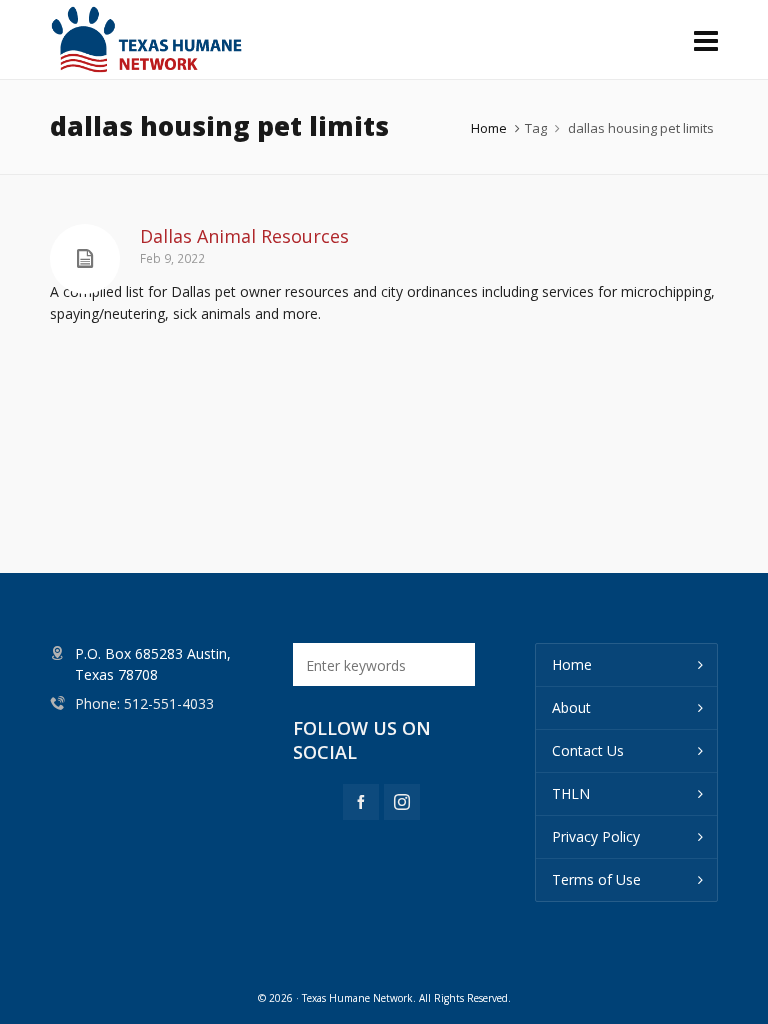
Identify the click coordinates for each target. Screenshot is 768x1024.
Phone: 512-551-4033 (144, 703)
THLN (571, 793)
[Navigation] (706, 40)
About (571, 707)
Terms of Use (596, 879)
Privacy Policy (596, 836)
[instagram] (402, 802)
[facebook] (361, 802)
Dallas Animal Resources (244, 236)
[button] (450, 664)
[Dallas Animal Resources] (85, 259)
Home (489, 128)
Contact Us (588, 750)
